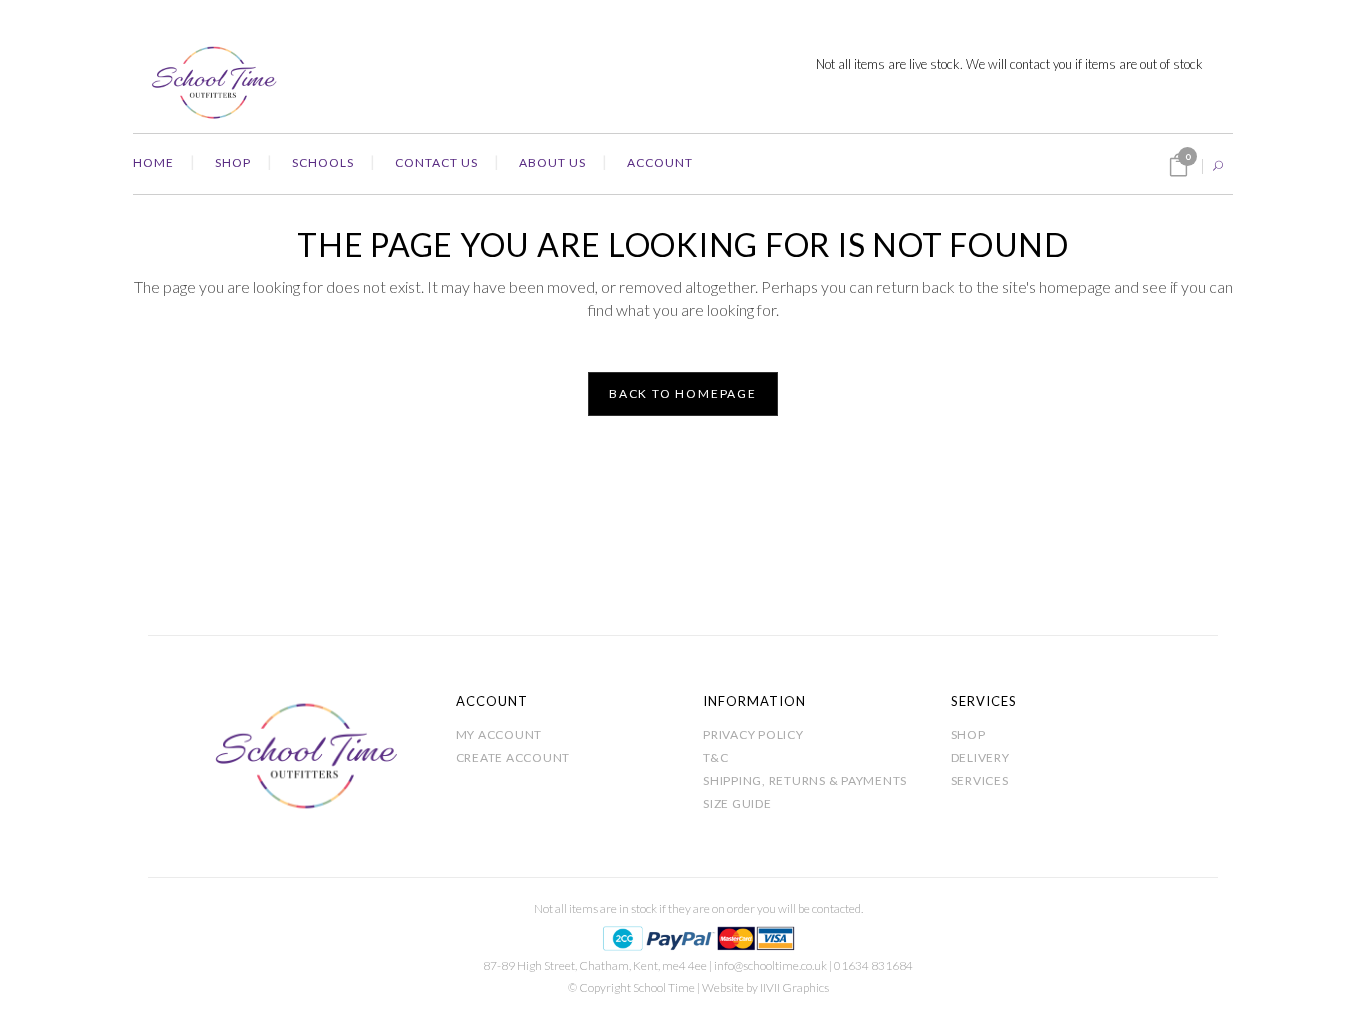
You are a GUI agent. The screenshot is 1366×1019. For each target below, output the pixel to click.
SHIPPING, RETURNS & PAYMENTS (805, 780)
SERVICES (980, 780)
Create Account (513, 757)
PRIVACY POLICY (753, 734)
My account (499, 734)
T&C (715, 757)
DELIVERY (980, 757)
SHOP (968, 734)
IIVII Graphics (794, 987)
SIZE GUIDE (737, 803)
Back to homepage (683, 393)
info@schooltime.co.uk (770, 965)
